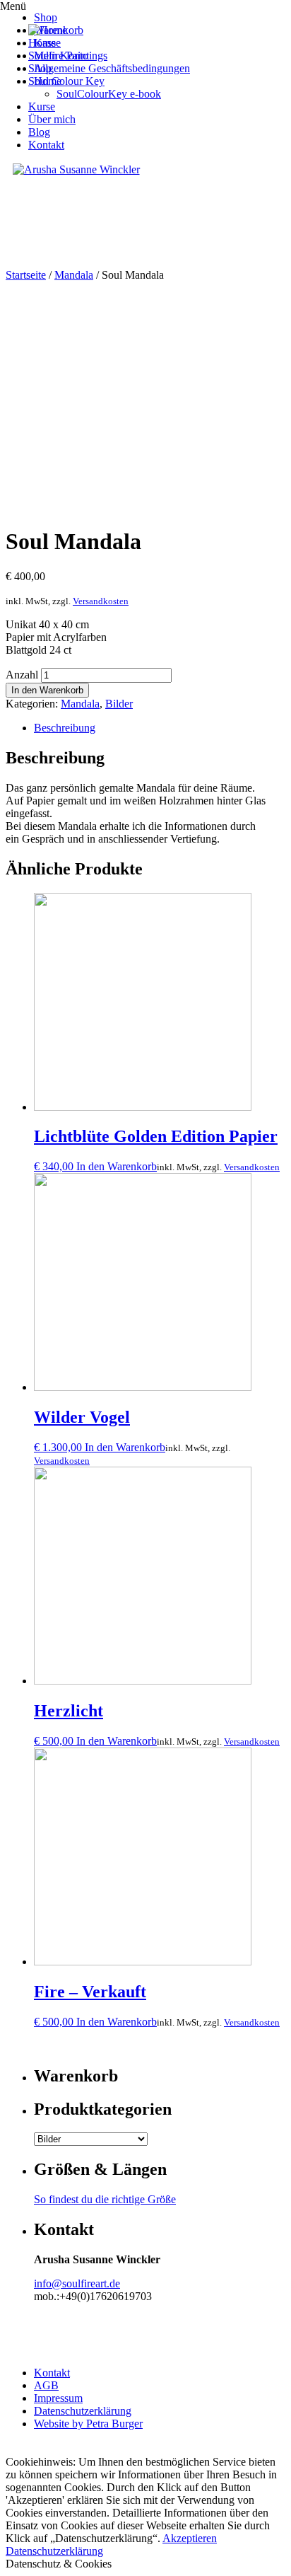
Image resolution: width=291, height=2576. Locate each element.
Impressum (58, 2398)
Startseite (26, 275)
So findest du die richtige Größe (105, 2199)
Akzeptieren (190, 2538)
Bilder (119, 704)
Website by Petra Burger (88, 2424)
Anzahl (22, 675)
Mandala (74, 275)
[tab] (160, 728)
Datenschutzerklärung (83, 2411)
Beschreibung (65, 728)
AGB (46, 2385)
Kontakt (52, 2373)
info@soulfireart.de (77, 2283)
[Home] (48, 30)
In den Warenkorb (47, 690)
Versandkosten (101, 601)
